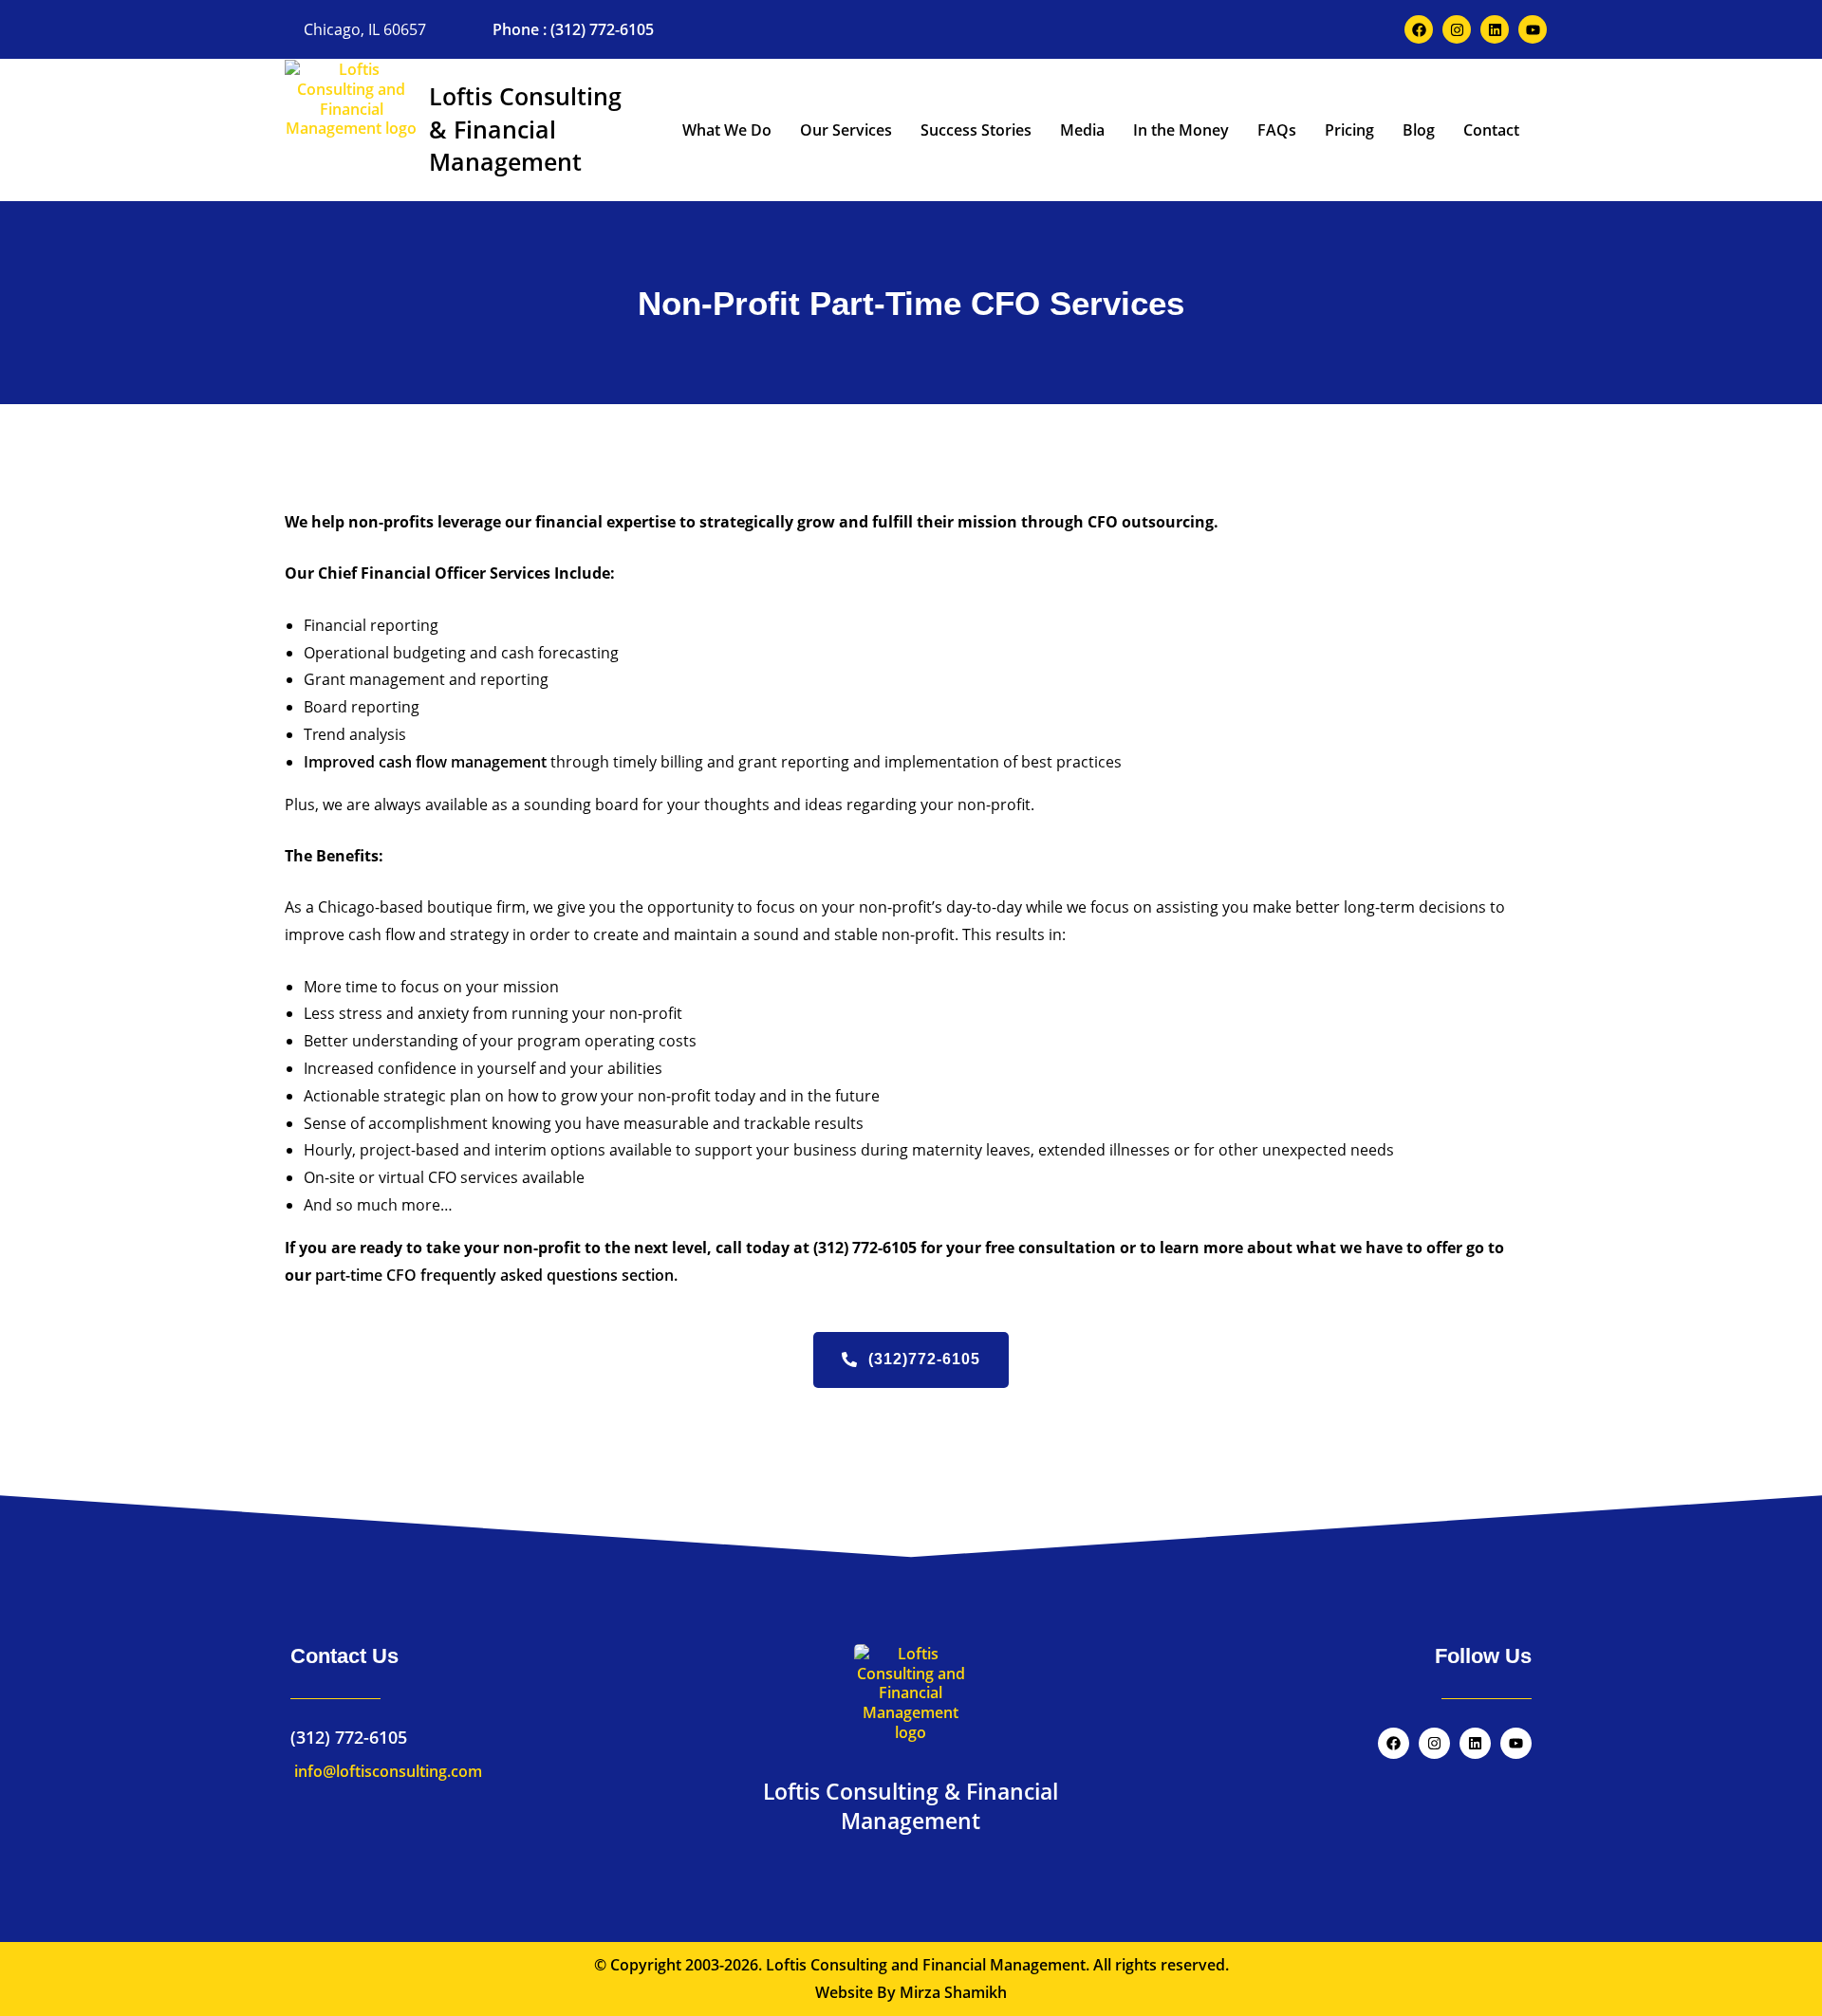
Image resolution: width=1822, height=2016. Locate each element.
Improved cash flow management (425, 762)
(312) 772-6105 (349, 1737)
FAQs (1277, 130)
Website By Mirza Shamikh (911, 1992)
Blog (1419, 130)
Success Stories (976, 130)
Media (1082, 130)
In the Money (1181, 130)
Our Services (846, 130)
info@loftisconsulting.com (386, 1771)
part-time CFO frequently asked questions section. (496, 1275)
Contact (1491, 130)
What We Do (727, 130)
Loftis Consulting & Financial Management (525, 129)
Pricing (1349, 130)
